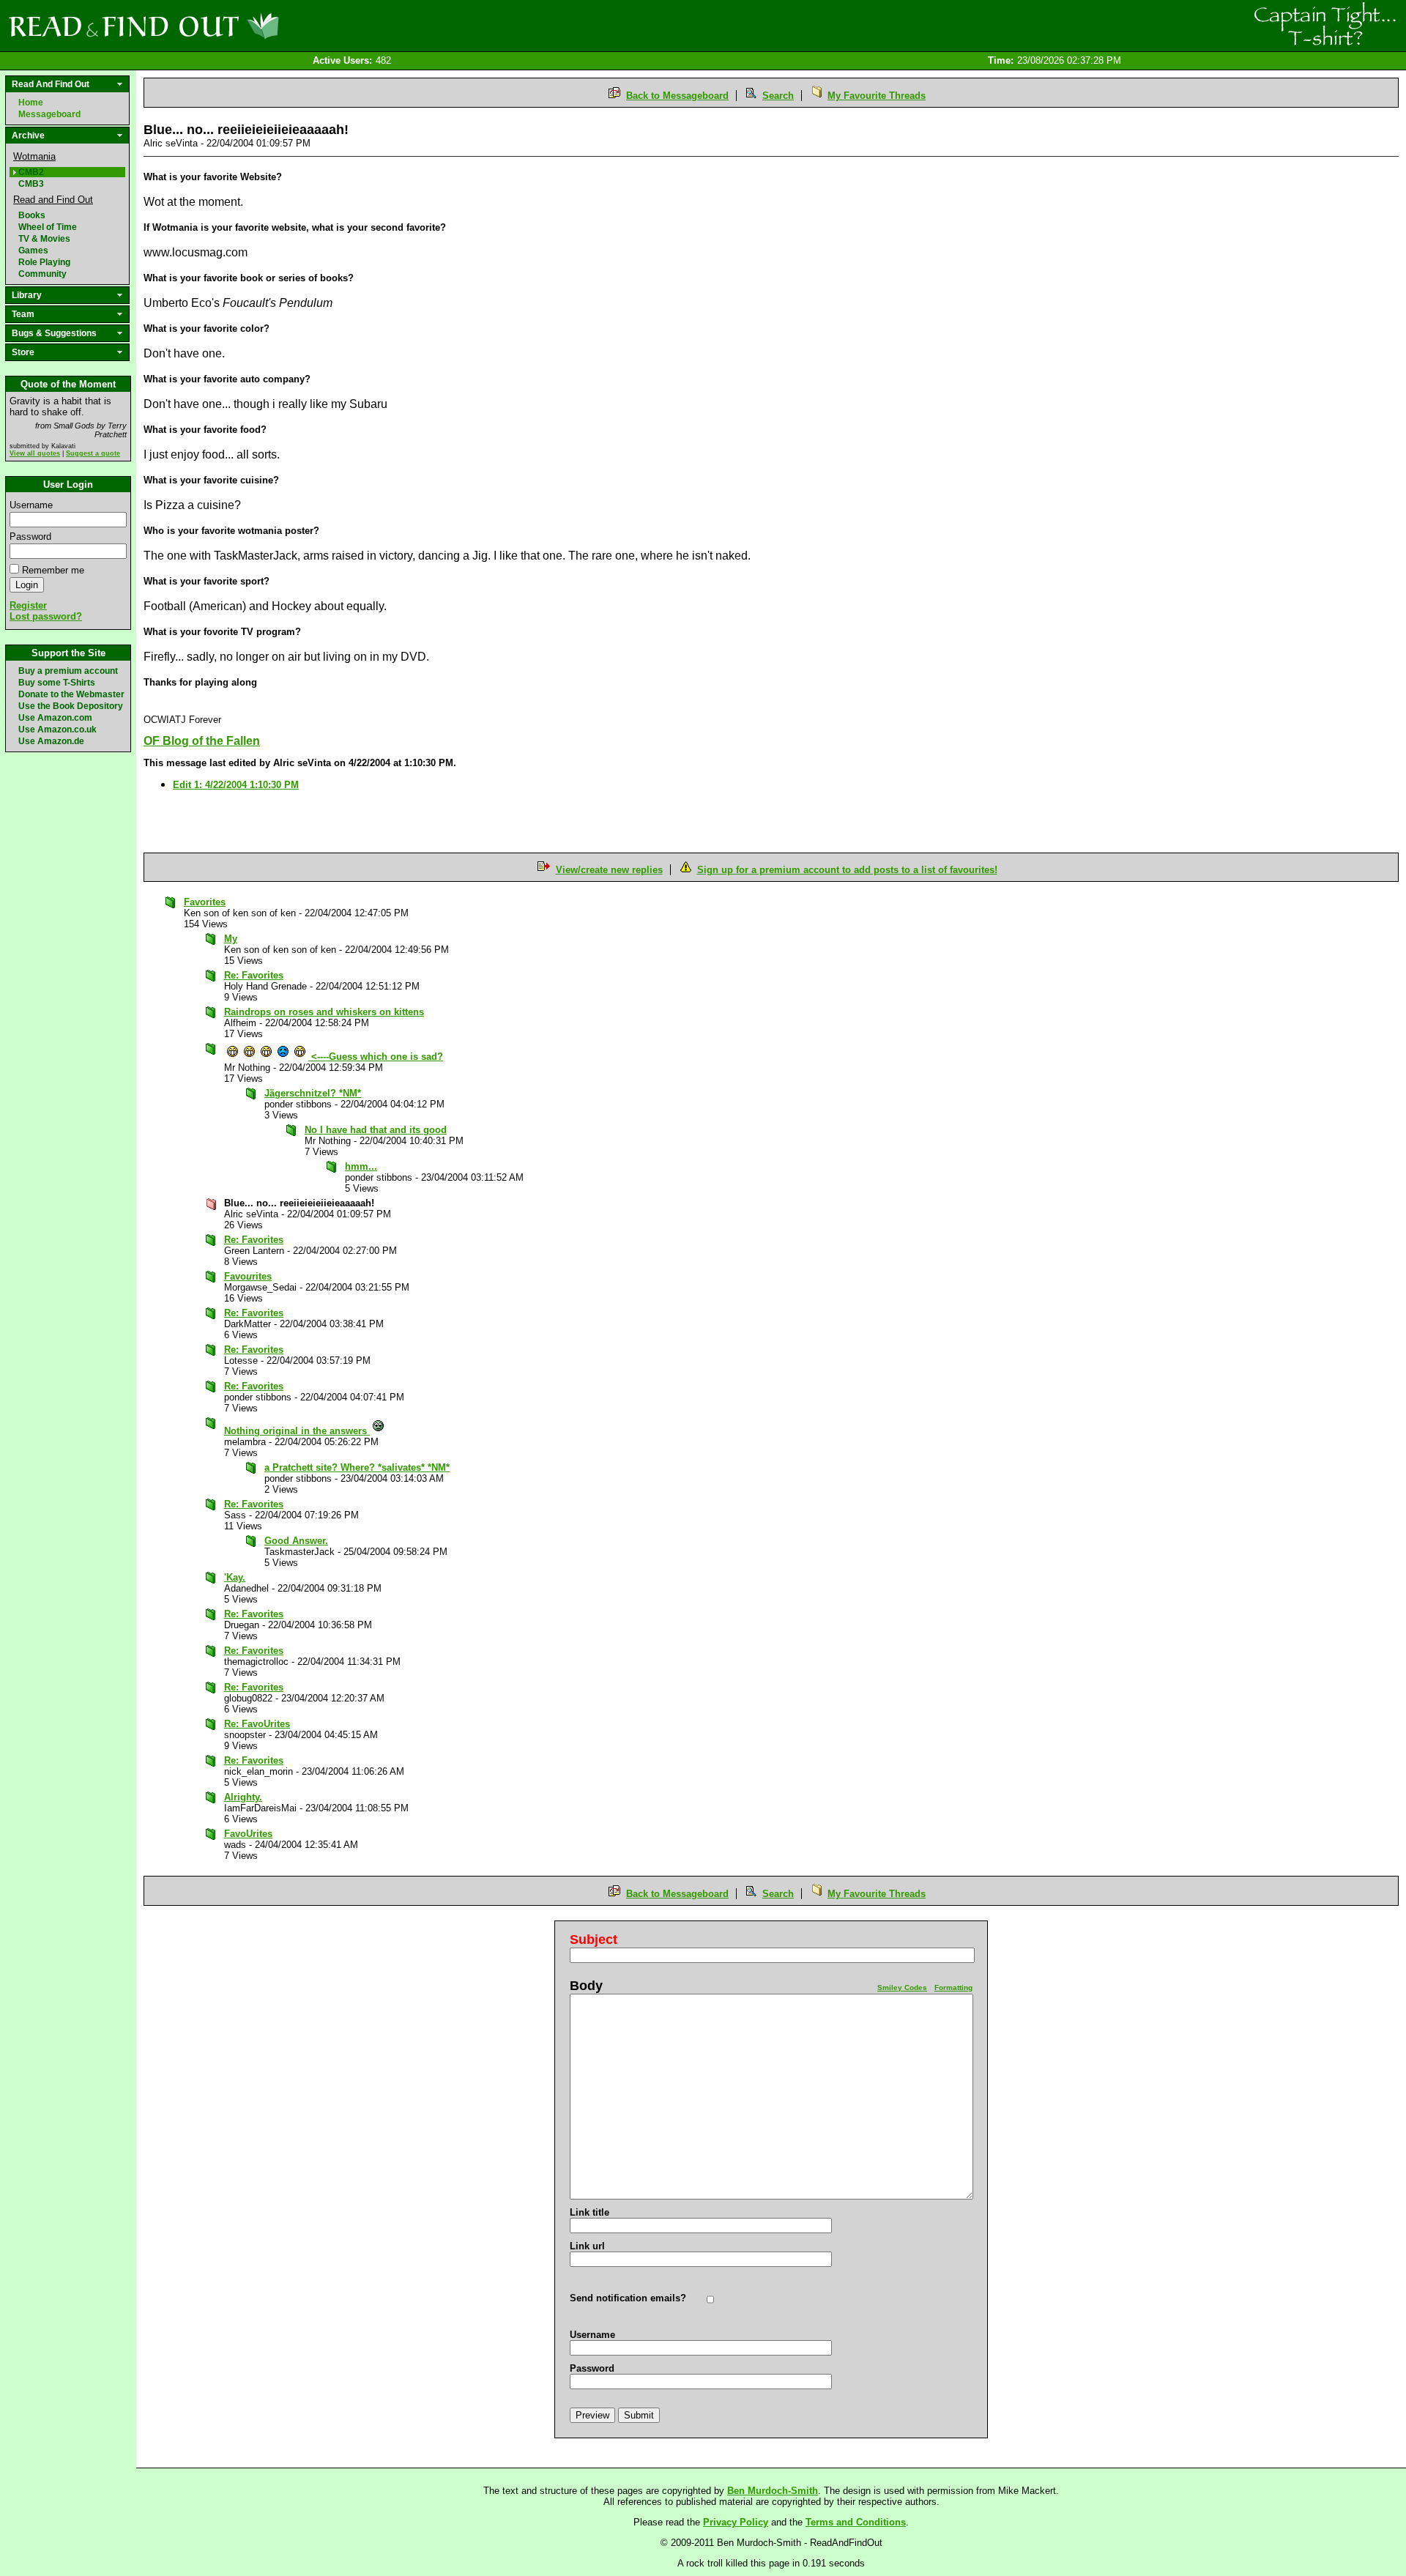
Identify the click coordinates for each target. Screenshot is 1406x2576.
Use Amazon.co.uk (57, 730)
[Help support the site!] (1325, 25)
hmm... (361, 1166)
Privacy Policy (736, 2522)
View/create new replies (609, 870)
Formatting (953, 1987)
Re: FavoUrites (257, 1724)
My (231, 939)
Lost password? (46, 616)
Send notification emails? (628, 2298)
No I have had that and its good (376, 1130)
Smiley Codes (902, 1987)
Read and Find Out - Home (220, 26)
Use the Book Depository (71, 706)
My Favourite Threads (877, 96)
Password (30, 537)
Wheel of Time (48, 227)
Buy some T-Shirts (57, 683)
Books (32, 215)
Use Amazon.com (55, 718)
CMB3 (31, 184)
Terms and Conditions (856, 2522)
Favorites (205, 902)
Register (28, 605)
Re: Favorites (254, 975)
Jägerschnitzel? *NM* (313, 1093)
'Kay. (235, 1577)
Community (42, 274)
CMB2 (31, 172)
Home (31, 103)
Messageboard (49, 114)
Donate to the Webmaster (71, 694)
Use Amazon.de (51, 741)
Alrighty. (243, 1797)
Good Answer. (296, 1541)
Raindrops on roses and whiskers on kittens (324, 1012)
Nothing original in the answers (297, 1431)
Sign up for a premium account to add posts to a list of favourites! (847, 870)
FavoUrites (248, 1834)
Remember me (53, 570)
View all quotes (35, 453)
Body (586, 1986)
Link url (587, 2246)
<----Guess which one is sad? (376, 1057)
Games (33, 250)
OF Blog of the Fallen (202, 741)
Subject (594, 1940)
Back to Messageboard (677, 96)
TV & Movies (44, 239)
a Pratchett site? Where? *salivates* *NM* (357, 1467)
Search (778, 96)
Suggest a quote (93, 453)
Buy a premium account (68, 671)
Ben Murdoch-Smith (773, 2491)
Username (31, 505)
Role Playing (44, 262)
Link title (589, 2212)
